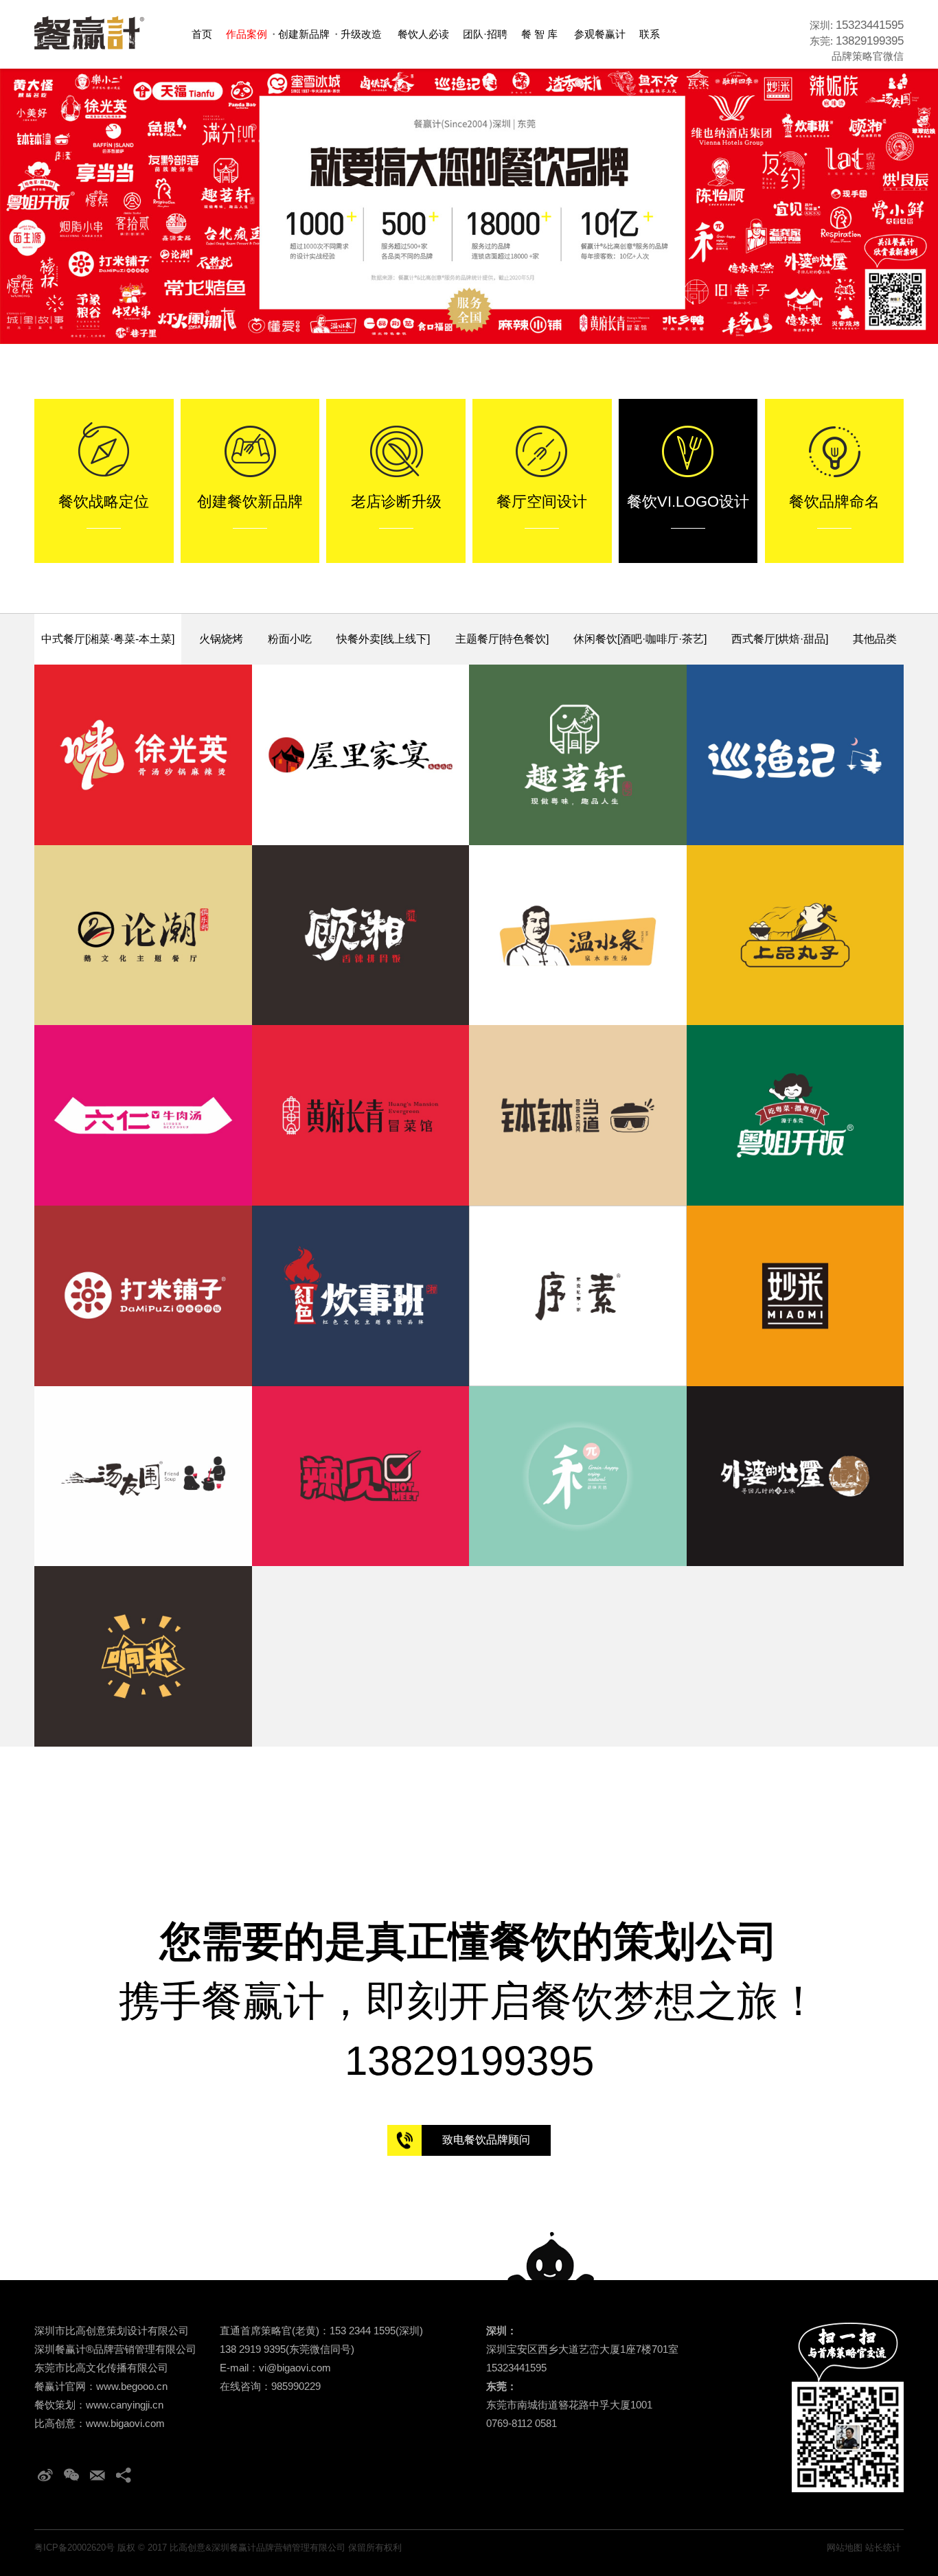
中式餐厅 (108, 639)
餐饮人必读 (423, 34)
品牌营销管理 (124, 2349)
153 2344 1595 (363, 2331)
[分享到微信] (71, 2475)
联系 (650, 34)
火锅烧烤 (221, 639)
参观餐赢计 (600, 34)
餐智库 (541, 34)
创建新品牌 (304, 34)
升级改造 (361, 34)
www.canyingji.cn (125, 2405)
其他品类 (875, 639)
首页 (202, 34)
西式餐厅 (780, 639)
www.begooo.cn (132, 2386)
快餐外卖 (383, 639)
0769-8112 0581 (522, 2423)
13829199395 (870, 41)
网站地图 (845, 2548)
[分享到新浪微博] (45, 2475)
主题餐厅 (502, 639)
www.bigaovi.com (125, 2423)
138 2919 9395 (253, 2349)
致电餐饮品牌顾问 (486, 2140)
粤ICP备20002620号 (75, 2548)
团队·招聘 (485, 34)
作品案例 (247, 34)
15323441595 (870, 25)
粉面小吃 (290, 639)
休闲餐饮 (640, 639)
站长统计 (883, 2548)
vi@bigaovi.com (295, 2368)
